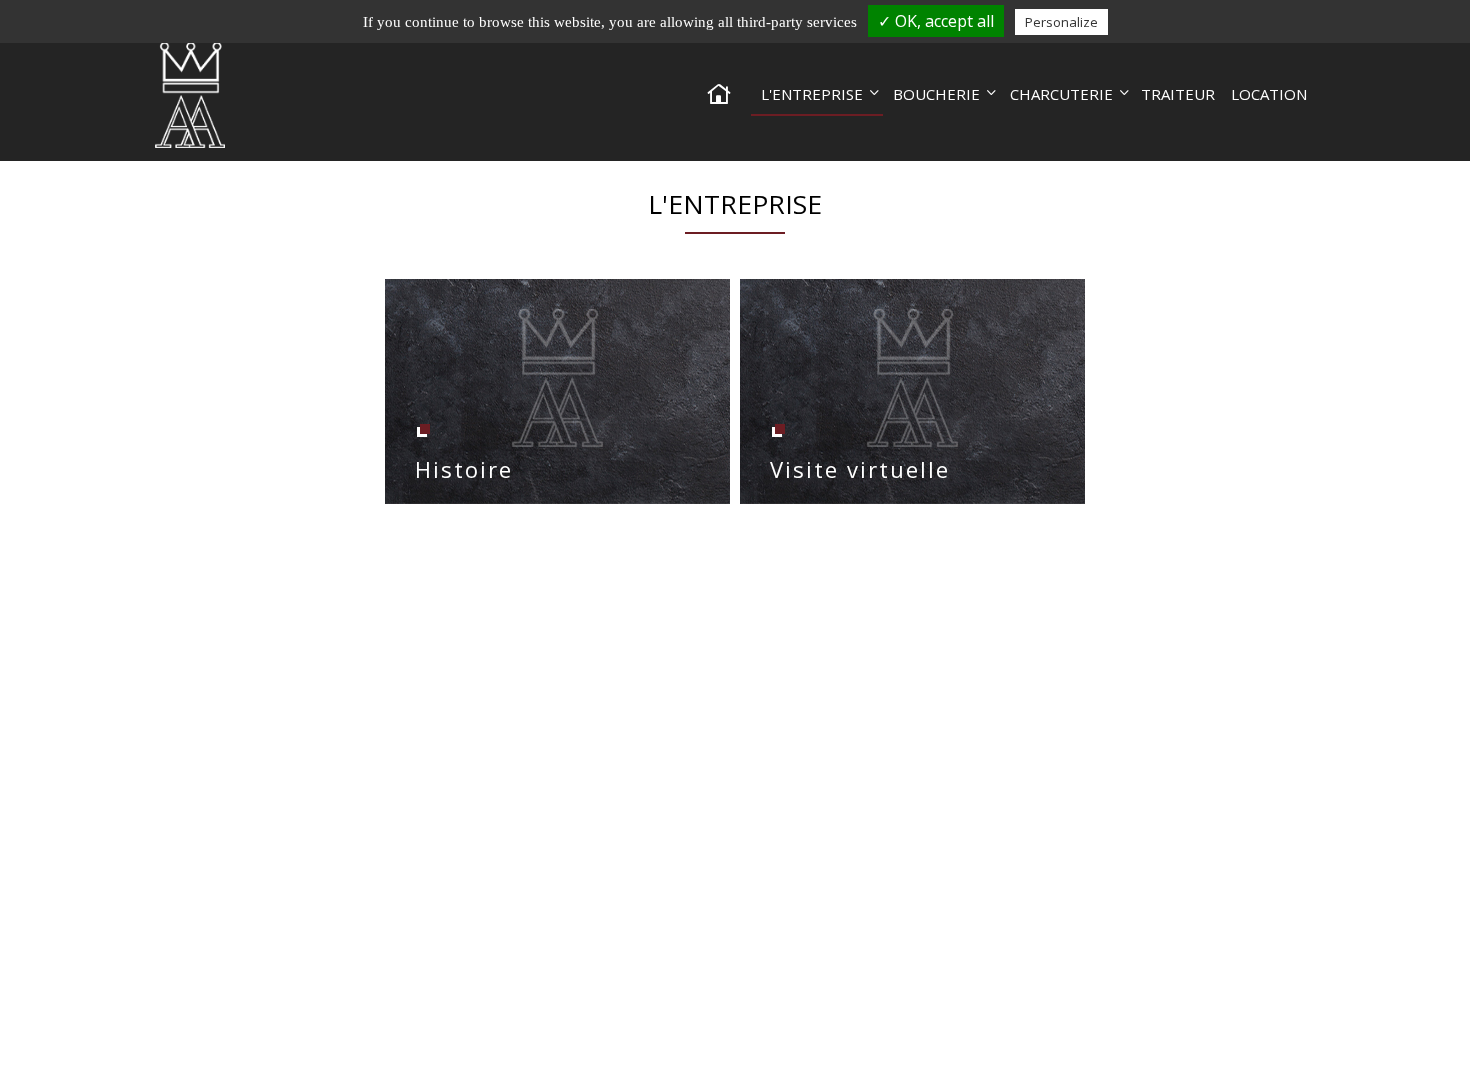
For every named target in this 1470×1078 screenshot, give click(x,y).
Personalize (1061, 22)
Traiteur (1178, 94)
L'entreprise (812, 94)
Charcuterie (1061, 94)
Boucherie (936, 94)
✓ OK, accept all (936, 21)
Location (1269, 94)
